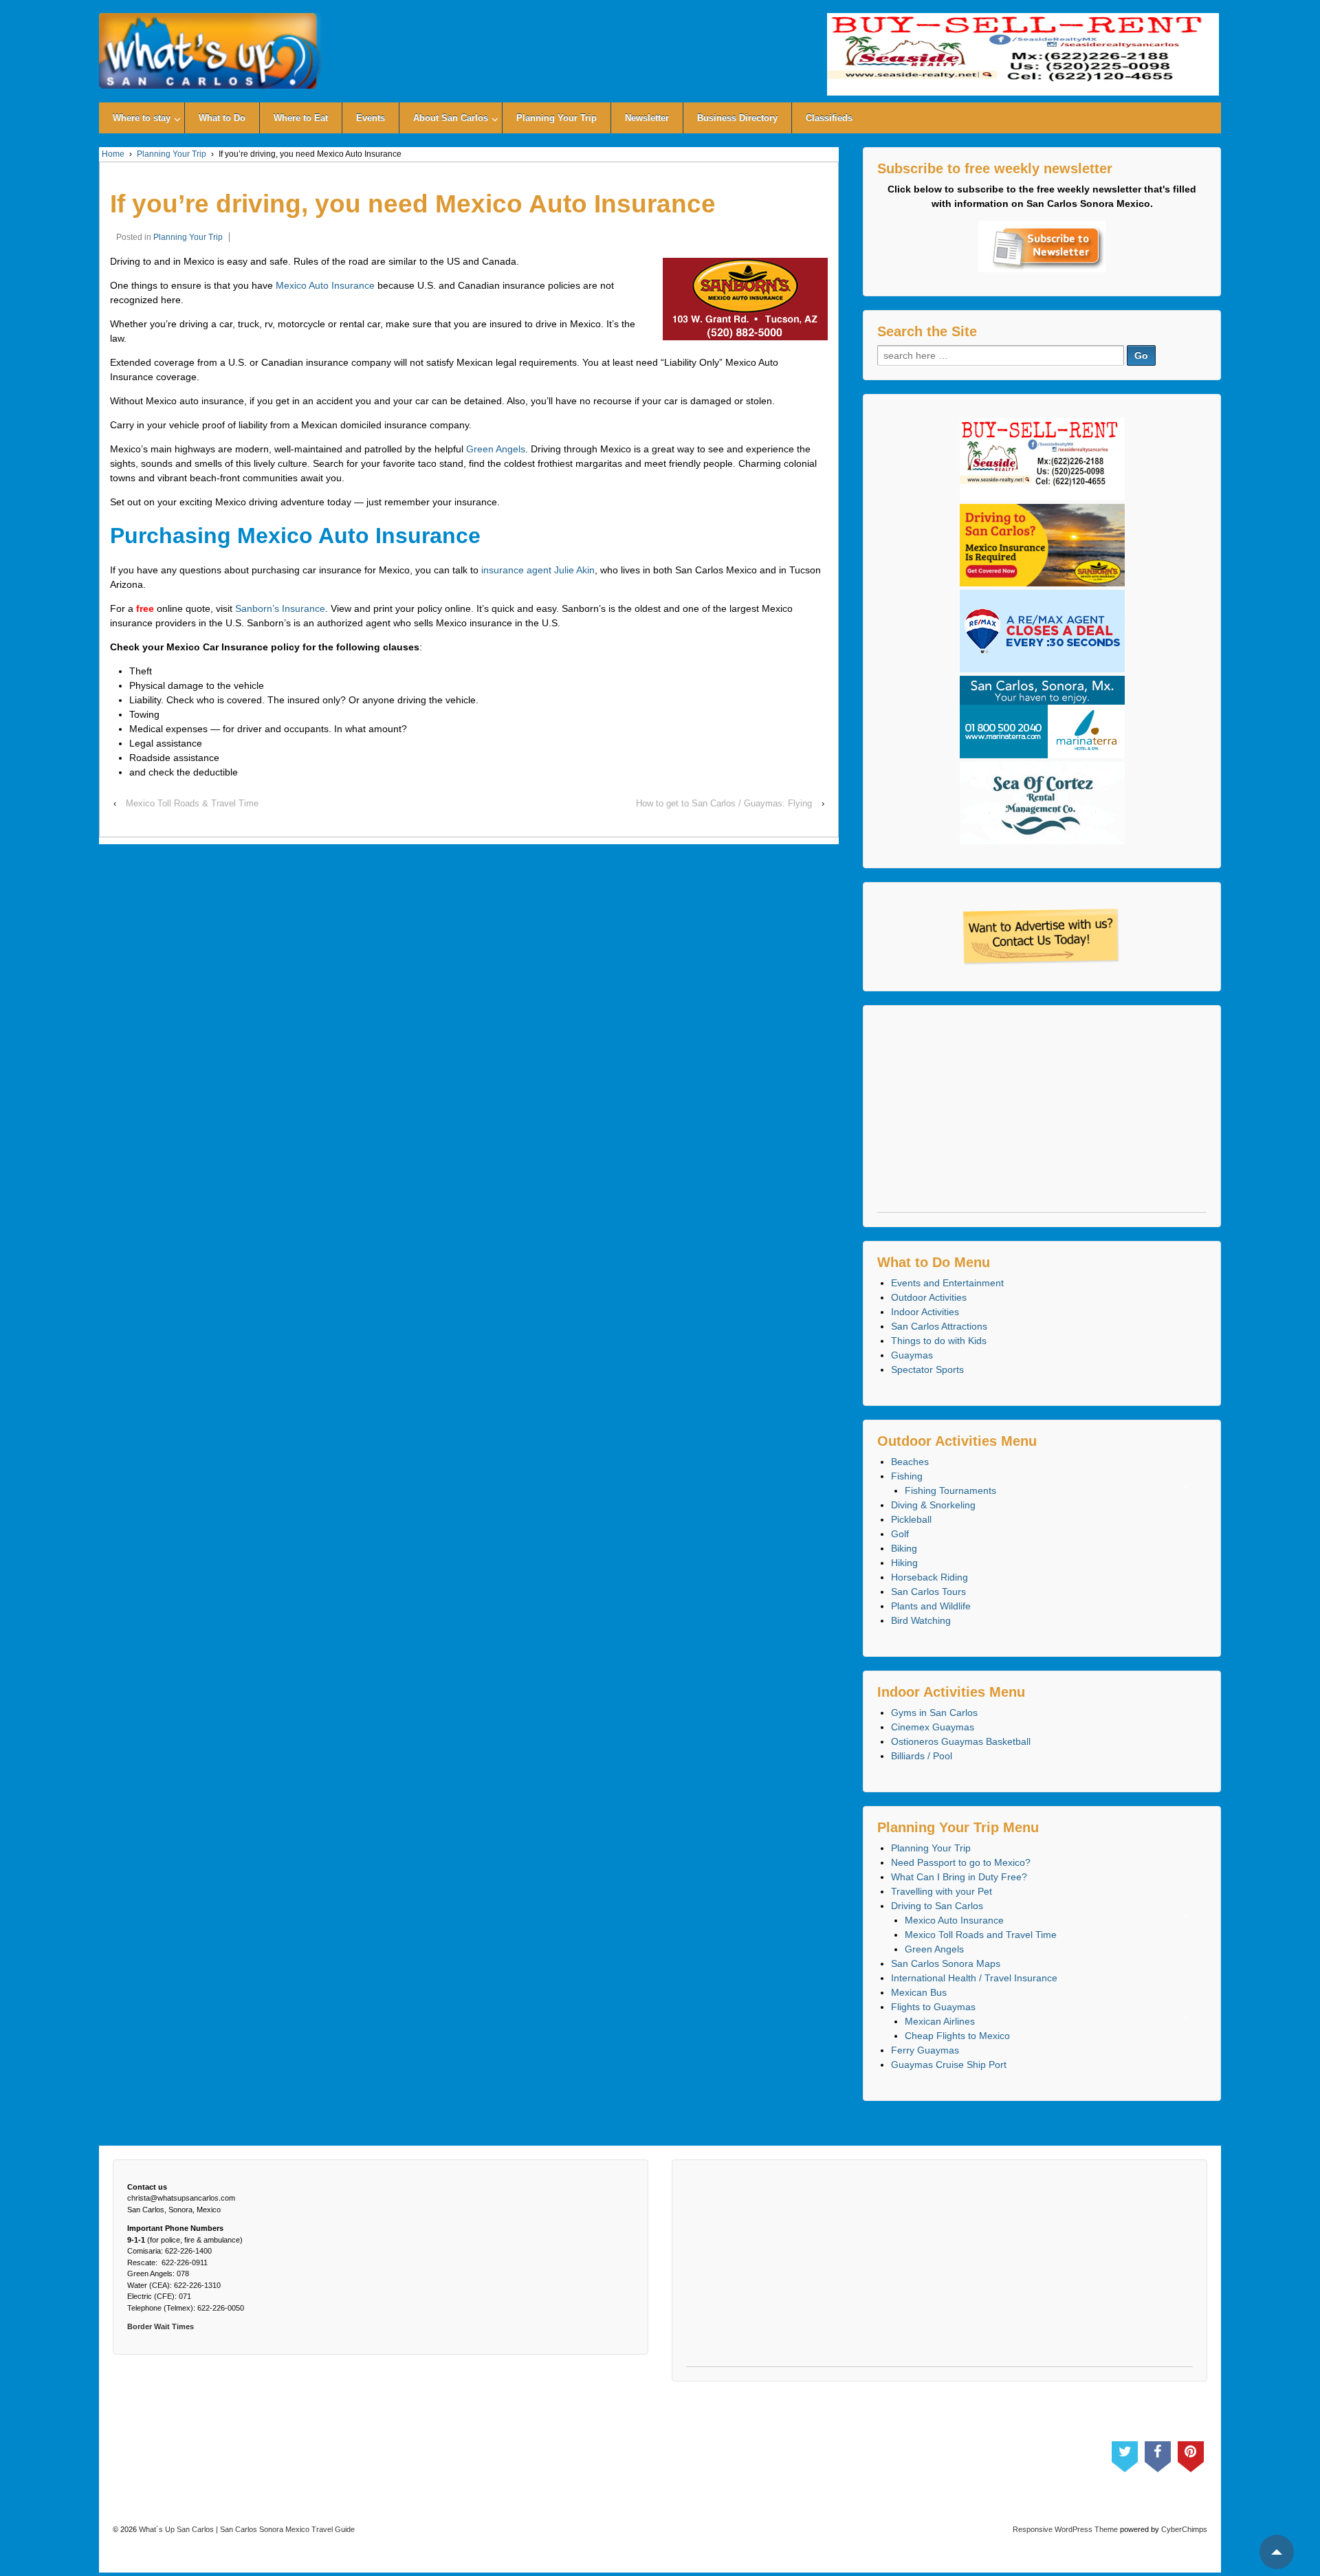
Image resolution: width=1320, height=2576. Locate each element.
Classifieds (829, 118)
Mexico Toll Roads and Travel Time (981, 1935)
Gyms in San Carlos (934, 1713)
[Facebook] (1158, 2454)
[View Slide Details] (1023, 54)
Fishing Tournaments (950, 1490)
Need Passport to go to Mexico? (961, 1862)
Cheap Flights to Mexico (957, 2036)
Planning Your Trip (557, 118)
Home (113, 154)
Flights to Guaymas (933, 2007)
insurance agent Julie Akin (538, 570)
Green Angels (496, 449)
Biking (904, 1548)
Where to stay (142, 118)
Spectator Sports (927, 1369)
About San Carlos (451, 118)
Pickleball (911, 1519)
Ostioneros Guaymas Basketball (961, 1741)
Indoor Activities (925, 1312)
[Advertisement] (1042, 1116)
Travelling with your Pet (942, 1891)
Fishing (907, 1476)
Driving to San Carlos (937, 1906)
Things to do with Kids (939, 1341)
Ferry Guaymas (925, 2050)
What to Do (222, 118)
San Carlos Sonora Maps (946, 1963)
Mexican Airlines (940, 2021)
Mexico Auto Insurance (325, 285)
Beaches (910, 1462)
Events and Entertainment (947, 1283)
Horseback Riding (929, 1577)
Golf (900, 1534)
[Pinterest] (1191, 2454)
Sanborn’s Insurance (280, 608)
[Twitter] (1125, 2454)
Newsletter (647, 118)
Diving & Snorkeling (933, 1505)
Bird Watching (921, 1620)
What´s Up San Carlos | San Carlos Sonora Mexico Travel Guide (246, 2529)
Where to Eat (301, 118)
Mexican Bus (919, 1992)
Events (371, 118)
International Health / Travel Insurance (974, 1978)
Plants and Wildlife (931, 1606)
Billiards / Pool (922, 1756)
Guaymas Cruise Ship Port (949, 2065)
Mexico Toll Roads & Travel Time (192, 803)
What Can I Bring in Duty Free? (959, 1877)
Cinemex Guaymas (933, 1727)
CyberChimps (1184, 2529)
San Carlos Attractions (939, 1326)
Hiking (904, 1563)
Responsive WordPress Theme (1065, 2529)
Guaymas (912, 1355)
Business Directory (737, 118)
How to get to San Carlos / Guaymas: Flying (724, 803)
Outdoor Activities (929, 1297)
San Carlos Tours (928, 1592)
